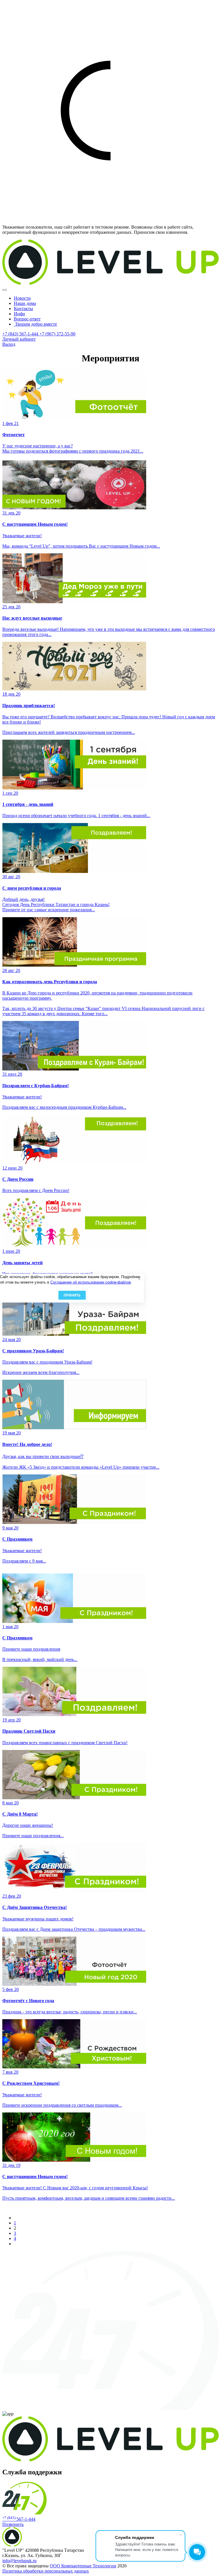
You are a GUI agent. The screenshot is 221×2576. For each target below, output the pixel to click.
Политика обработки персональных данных (46, 2571)
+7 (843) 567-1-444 (21, 334)
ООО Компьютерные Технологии (83, 2566)
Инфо (19, 314)
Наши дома (25, 303)
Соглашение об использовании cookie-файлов (91, 1282)
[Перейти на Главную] (110, 283)
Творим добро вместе (35, 324)
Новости (22, 298)
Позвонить (13, 2524)
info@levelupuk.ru (19, 2561)
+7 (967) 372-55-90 (57, 334)
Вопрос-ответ (27, 319)
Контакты (23, 309)
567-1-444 (19, 2519)
